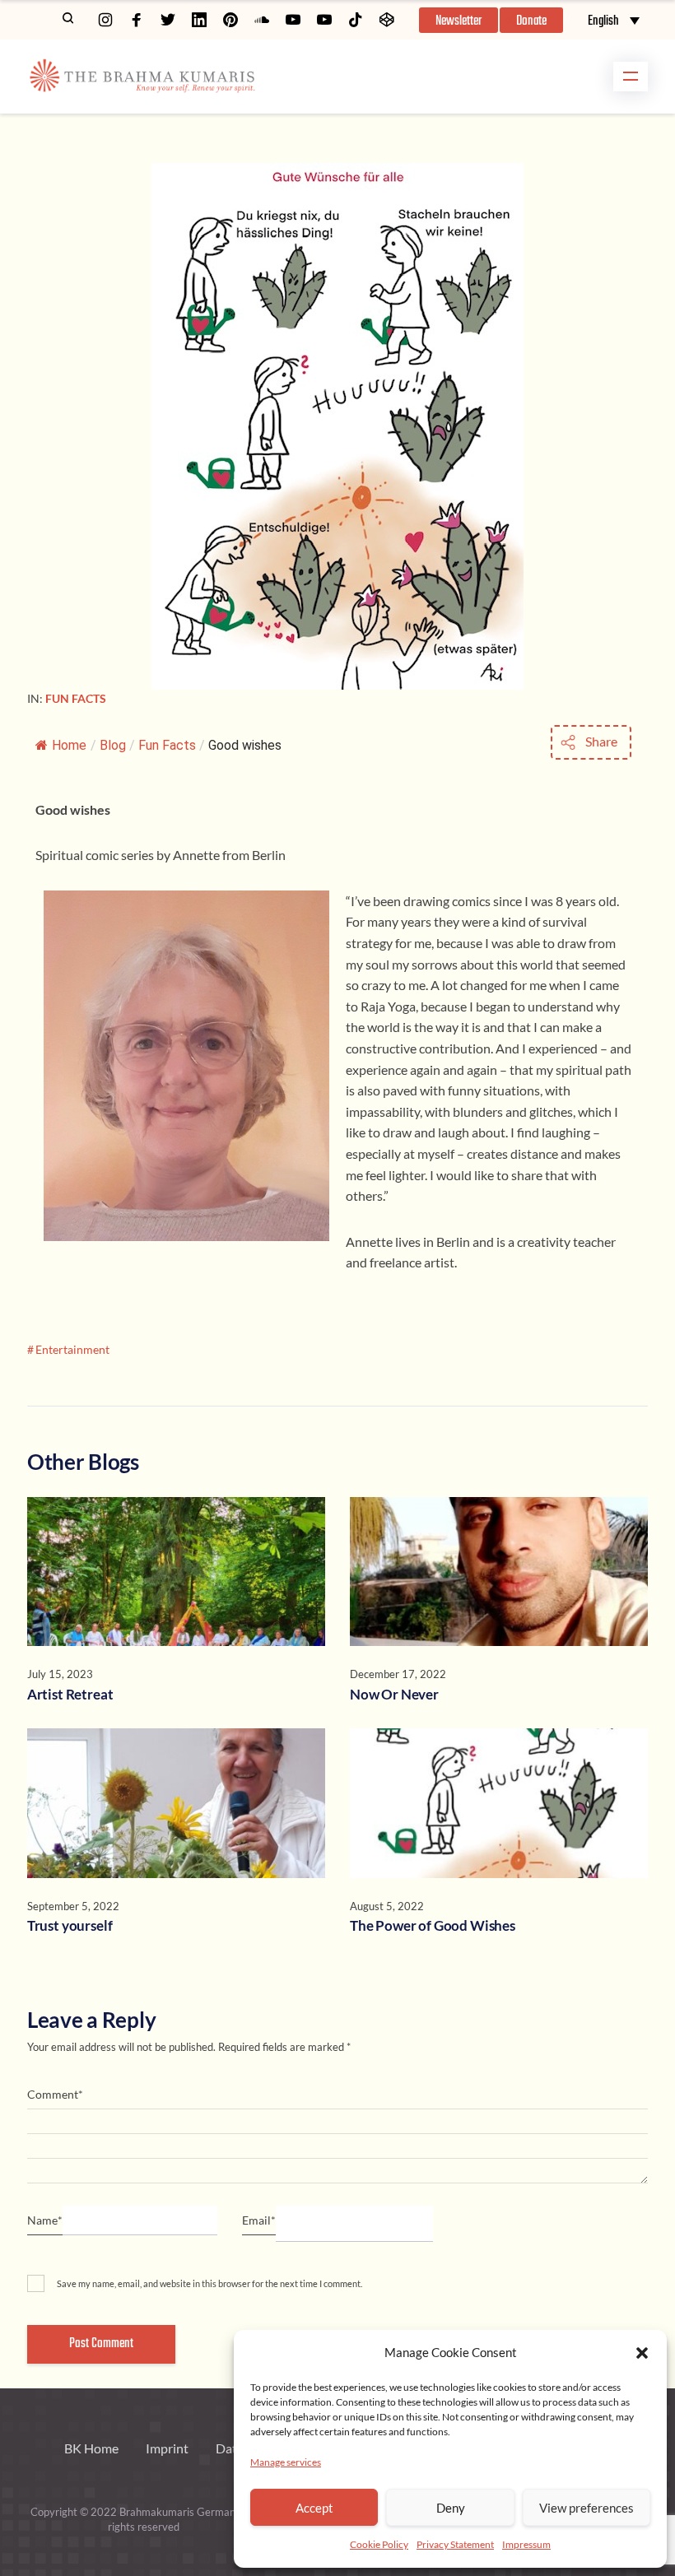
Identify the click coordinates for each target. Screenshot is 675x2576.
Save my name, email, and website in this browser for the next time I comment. (209, 2283)
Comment (55, 2094)
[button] (642, 2353)
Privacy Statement (455, 2544)
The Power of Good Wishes (433, 1925)
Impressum (526, 2544)
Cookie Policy (379, 2544)
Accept (314, 2508)
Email (259, 2220)
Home (69, 745)
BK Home (91, 2448)
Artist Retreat (70, 1694)
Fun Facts (76, 698)
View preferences (587, 2508)
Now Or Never (394, 1694)
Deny (451, 2508)
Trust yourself (70, 1925)
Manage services (286, 2462)
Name (45, 2220)
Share (601, 741)
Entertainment (72, 1349)
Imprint (167, 2448)
